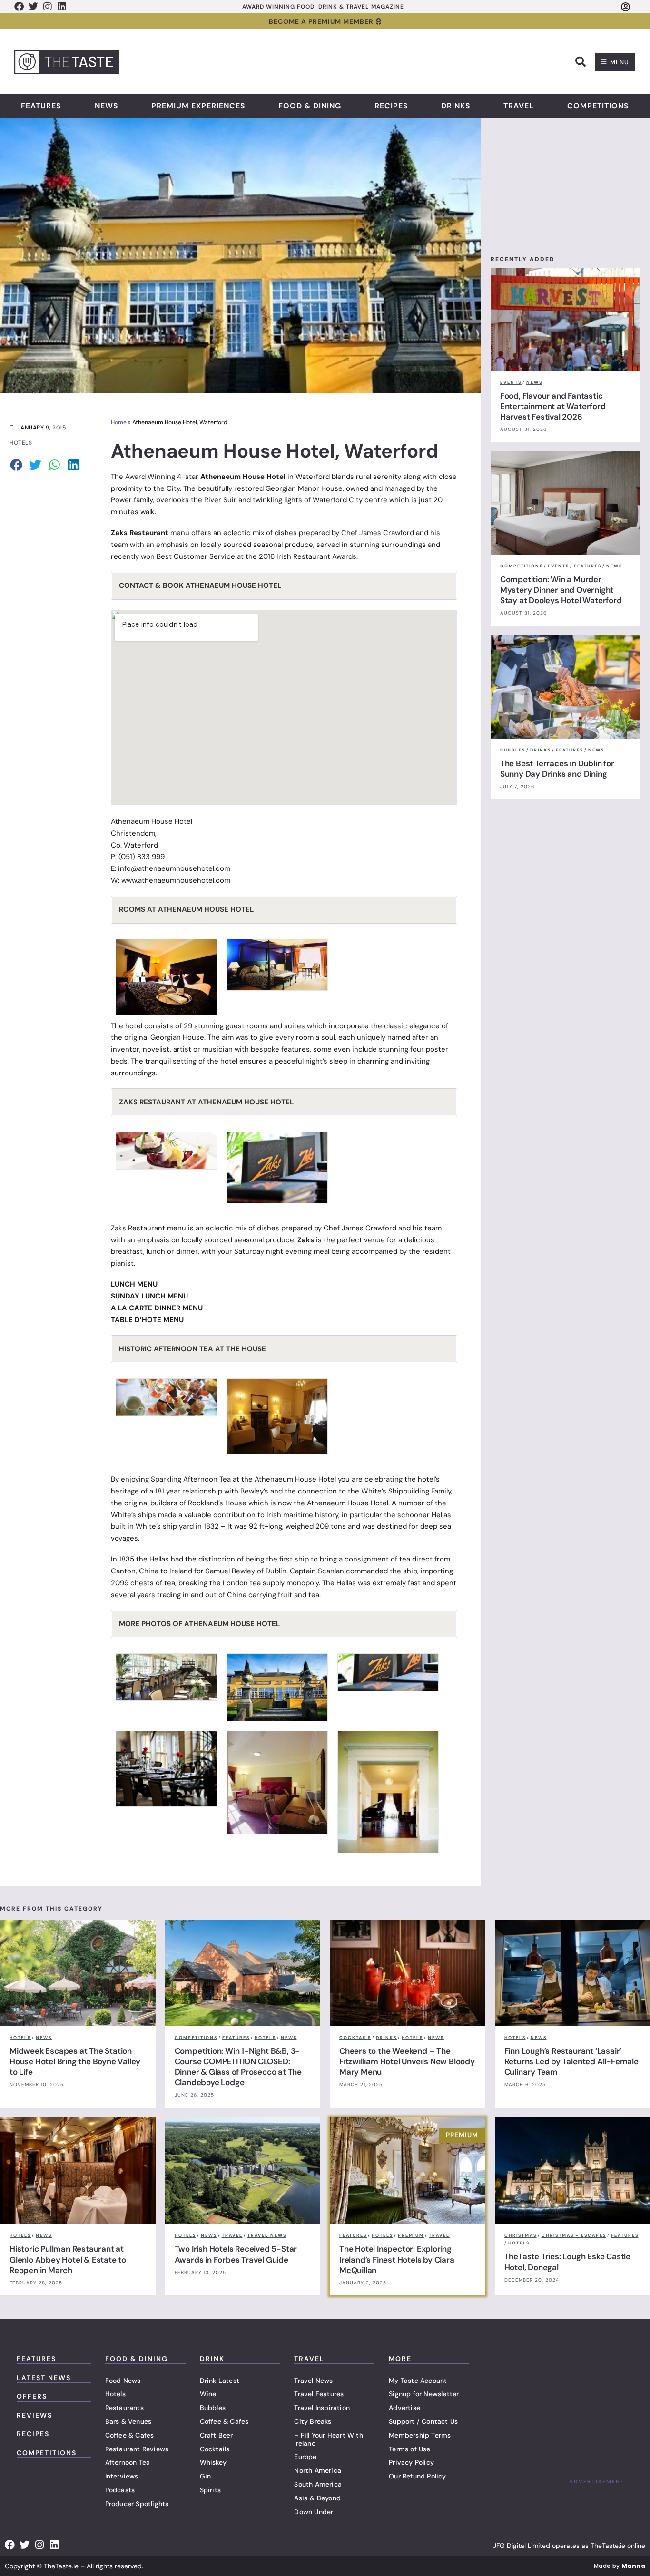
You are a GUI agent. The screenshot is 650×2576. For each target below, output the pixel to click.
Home (119, 422)
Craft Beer (217, 2435)
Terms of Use (409, 2449)
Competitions (598, 106)
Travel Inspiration (322, 2408)
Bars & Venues (128, 2421)
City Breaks (313, 2421)
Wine (208, 2394)
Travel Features (319, 2394)
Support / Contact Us (423, 2421)
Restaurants (124, 2408)
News (107, 106)
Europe (305, 2457)
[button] (581, 62)
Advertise (404, 2408)
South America (318, 2484)
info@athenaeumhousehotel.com (174, 868)
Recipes (391, 106)
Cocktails (215, 2449)
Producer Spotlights (137, 2504)
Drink (212, 2359)
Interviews (122, 2476)
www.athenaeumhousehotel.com (176, 880)
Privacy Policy (411, 2462)
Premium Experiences (198, 106)
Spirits (210, 2490)
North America (318, 2470)
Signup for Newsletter (424, 2394)
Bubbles (213, 2408)
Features (41, 106)
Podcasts (120, 2490)
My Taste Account (418, 2381)
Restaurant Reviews (137, 2449)
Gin (206, 2476)
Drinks (456, 106)
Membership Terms (420, 2435)
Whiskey (213, 2462)
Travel (519, 106)
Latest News (44, 2378)
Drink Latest (220, 2381)
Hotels (115, 2394)
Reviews (34, 2415)
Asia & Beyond (317, 2498)
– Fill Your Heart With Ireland (328, 2439)
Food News (123, 2381)
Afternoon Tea (128, 2462)
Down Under (314, 2512)
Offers (32, 2396)
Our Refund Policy (417, 2476)
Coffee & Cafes (130, 2435)
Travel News (313, 2381)
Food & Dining (310, 106)
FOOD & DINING (137, 2359)
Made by (620, 2566)
